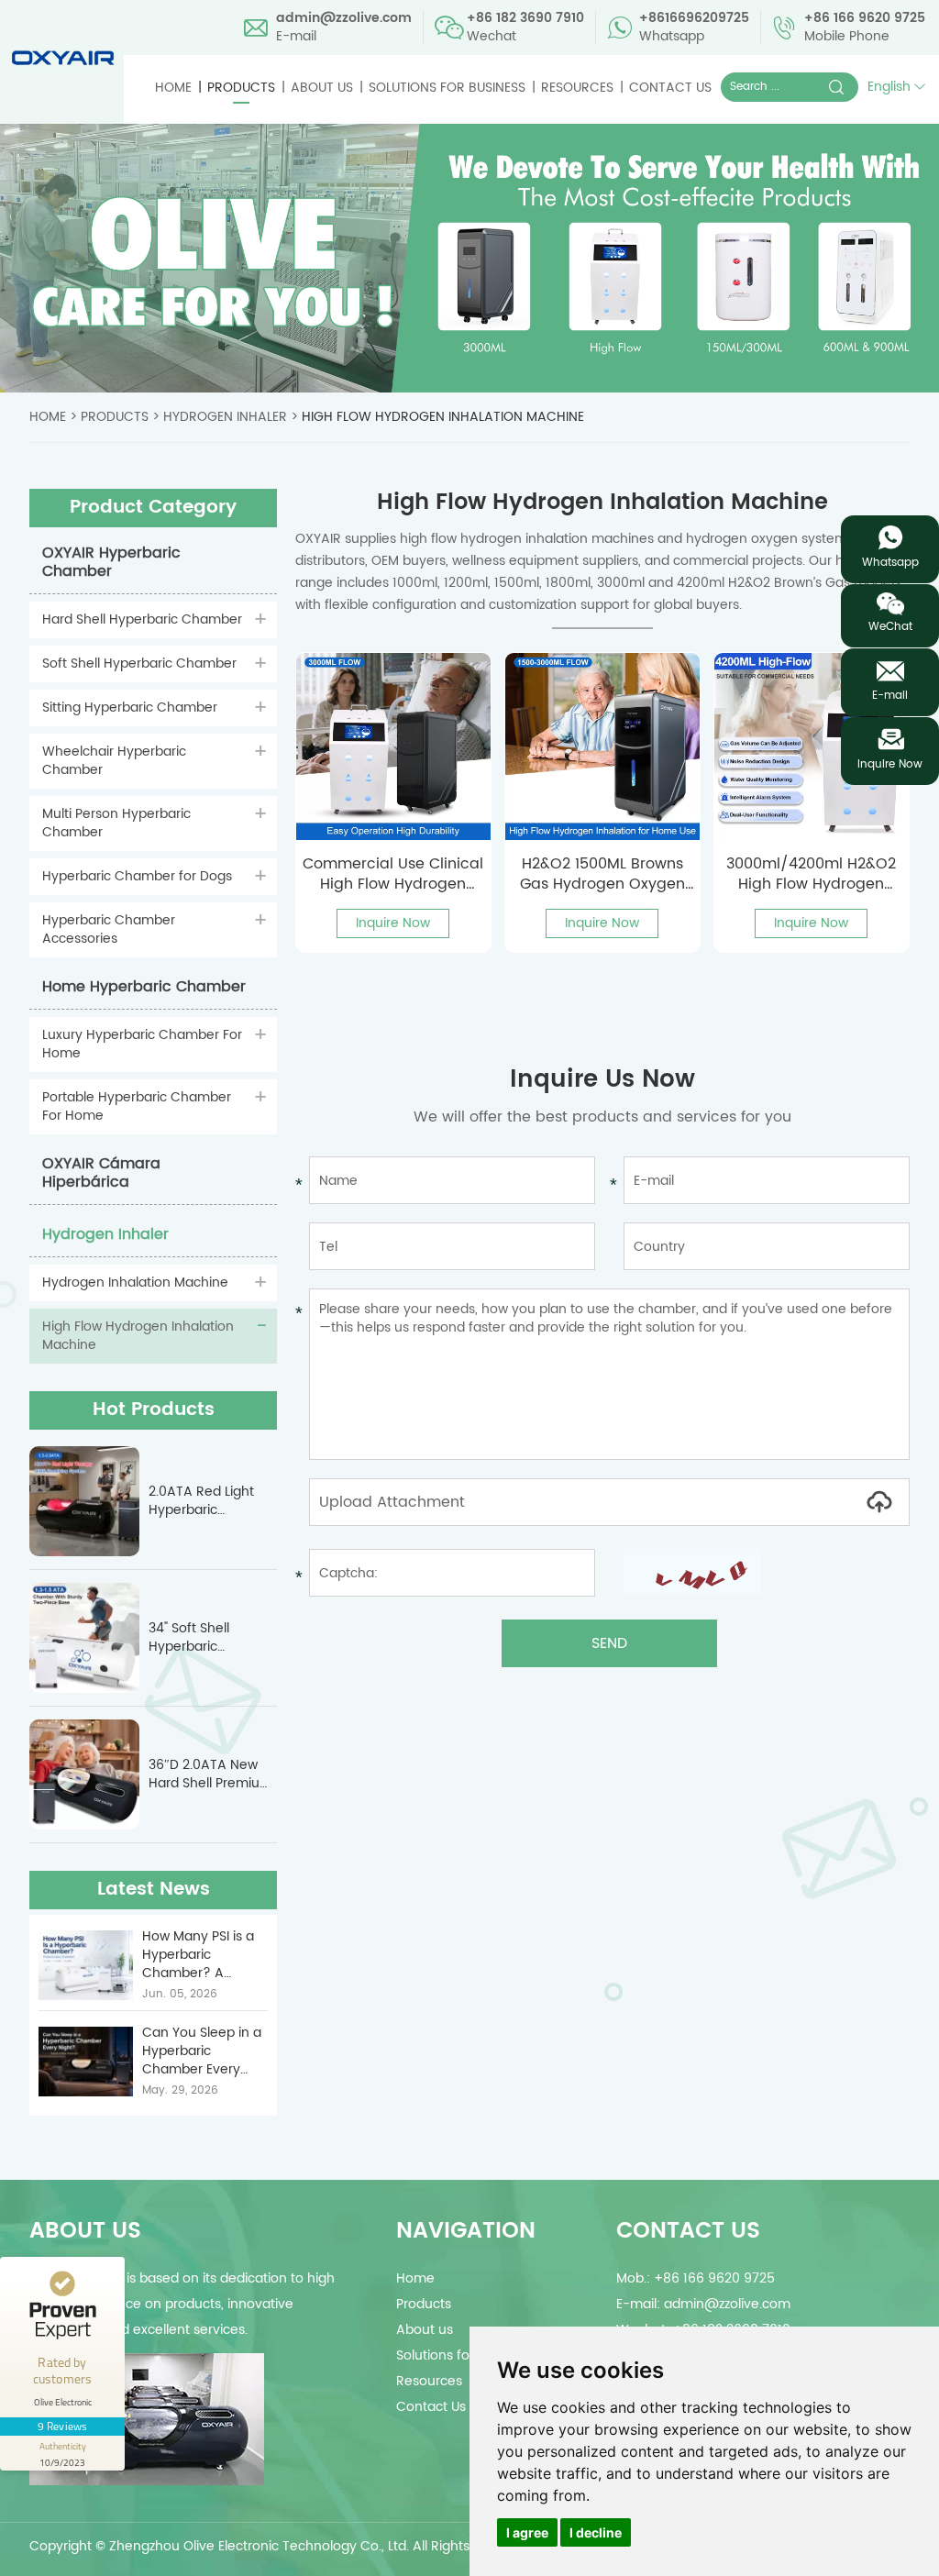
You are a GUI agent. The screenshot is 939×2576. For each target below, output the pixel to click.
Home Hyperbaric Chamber (144, 987)
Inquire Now (393, 923)
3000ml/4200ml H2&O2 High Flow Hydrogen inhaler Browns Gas (811, 874)
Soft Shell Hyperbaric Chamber (139, 663)
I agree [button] (527, 2532)
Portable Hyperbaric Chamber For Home (137, 1106)
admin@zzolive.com (344, 18)
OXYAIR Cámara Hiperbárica (101, 1173)
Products (241, 88)
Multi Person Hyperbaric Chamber (116, 823)
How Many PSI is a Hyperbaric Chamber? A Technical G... (198, 1955)
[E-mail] (890, 670)
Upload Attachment (392, 1502)
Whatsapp (890, 563)
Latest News (154, 1890)
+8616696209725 (694, 18)
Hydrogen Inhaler (225, 417)
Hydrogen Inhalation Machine (135, 1282)
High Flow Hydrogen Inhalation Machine (443, 417)
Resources (577, 88)
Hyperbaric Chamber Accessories (109, 929)
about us (85, 2231)
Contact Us (670, 88)
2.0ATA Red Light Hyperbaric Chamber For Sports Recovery (212, 1501)
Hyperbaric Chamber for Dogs (137, 876)
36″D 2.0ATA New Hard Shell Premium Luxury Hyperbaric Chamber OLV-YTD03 (210, 1774)
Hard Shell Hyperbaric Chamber (142, 619)
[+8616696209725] (890, 537)
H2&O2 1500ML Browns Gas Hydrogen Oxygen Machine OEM (602, 874)
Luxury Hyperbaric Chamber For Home (142, 1044)
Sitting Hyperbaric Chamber (130, 708)
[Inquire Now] (890, 739)
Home (173, 88)
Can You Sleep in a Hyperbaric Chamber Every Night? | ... (202, 2051)
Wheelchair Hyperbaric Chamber (114, 761)
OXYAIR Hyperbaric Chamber (111, 562)
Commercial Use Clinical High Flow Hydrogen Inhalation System (393, 874)
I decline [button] (596, 2532)
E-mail (890, 696)
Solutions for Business (447, 88)
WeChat (890, 627)
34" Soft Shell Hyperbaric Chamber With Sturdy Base (195, 1638)
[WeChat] (890, 604)
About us (322, 88)
